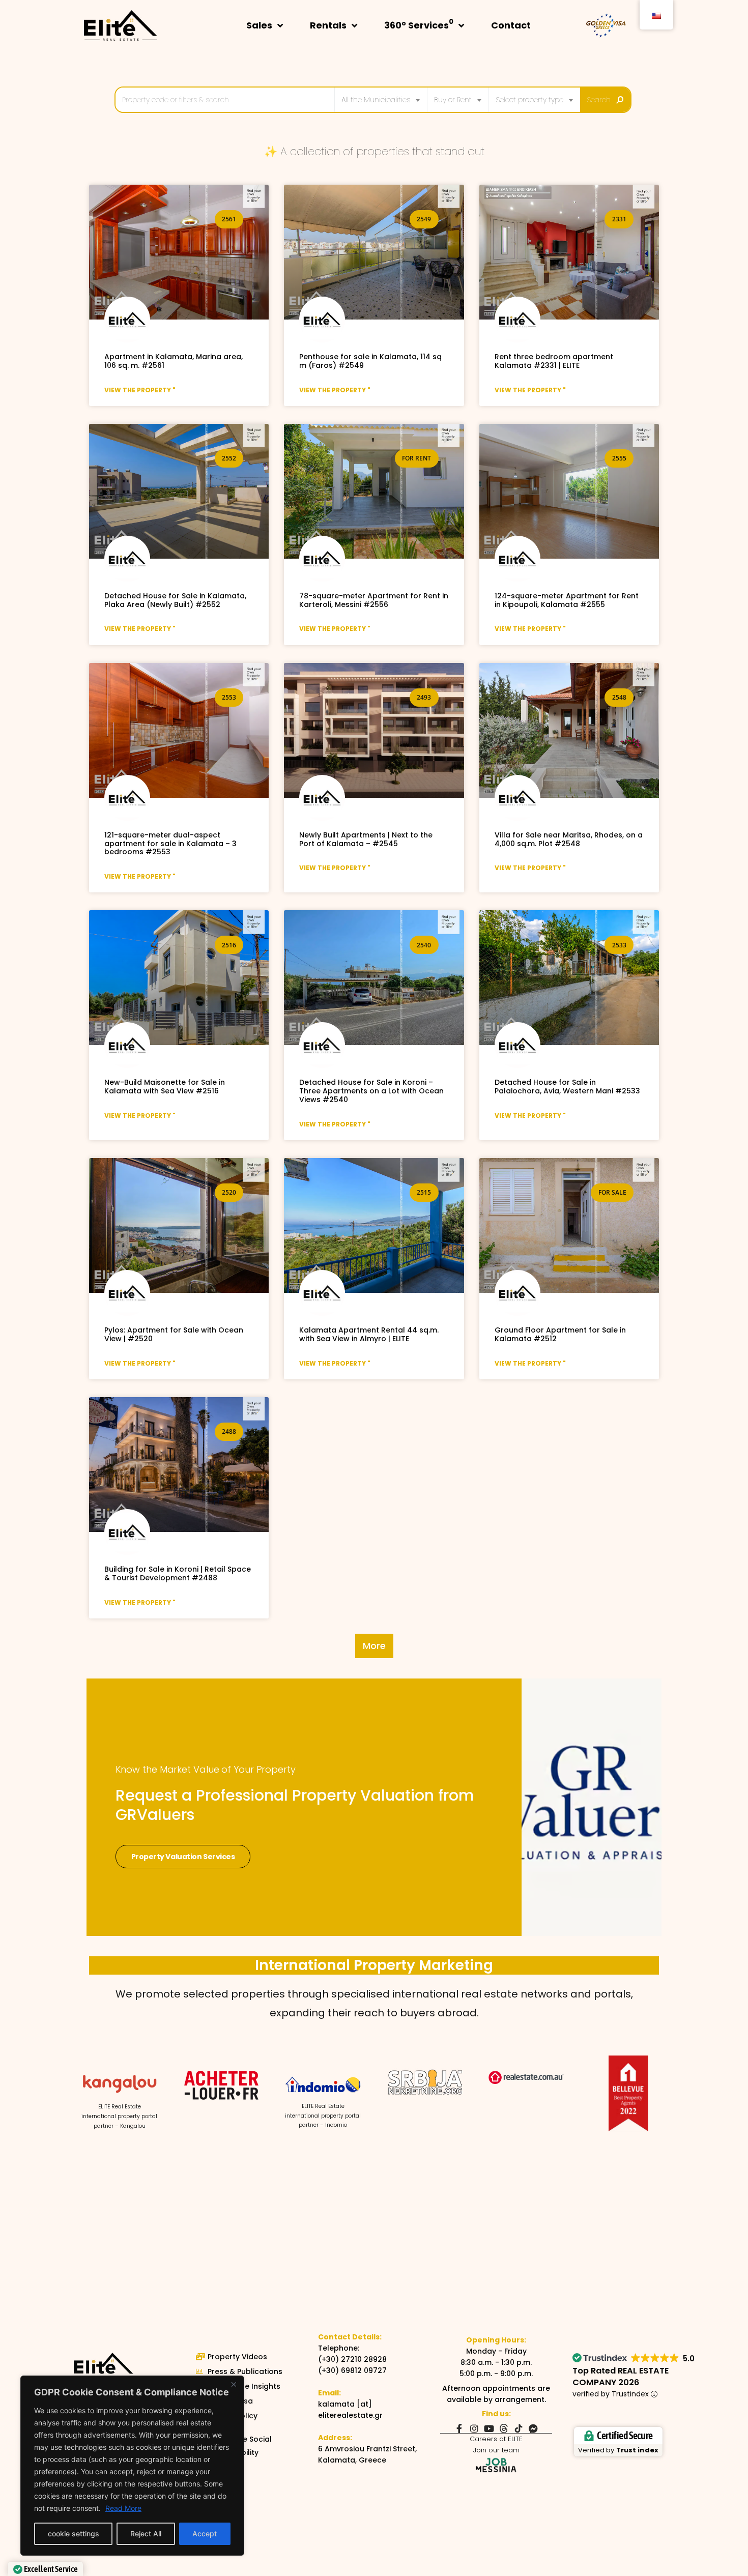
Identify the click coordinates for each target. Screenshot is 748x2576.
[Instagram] (474, 2428)
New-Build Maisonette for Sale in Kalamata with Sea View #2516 (165, 1087)
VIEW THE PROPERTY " (140, 390)
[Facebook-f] (459, 2428)
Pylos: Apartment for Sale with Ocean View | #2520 (174, 1334)
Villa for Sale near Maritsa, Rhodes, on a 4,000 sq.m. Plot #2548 (569, 839)
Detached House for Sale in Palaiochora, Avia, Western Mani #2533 (567, 1087)
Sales (259, 25)
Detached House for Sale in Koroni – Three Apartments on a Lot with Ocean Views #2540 (371, 1091)
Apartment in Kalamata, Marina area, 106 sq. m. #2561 (174, 361)
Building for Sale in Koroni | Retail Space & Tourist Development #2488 (178, 1573)
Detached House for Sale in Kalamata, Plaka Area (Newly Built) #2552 (175, 600)
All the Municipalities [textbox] (376, 100)
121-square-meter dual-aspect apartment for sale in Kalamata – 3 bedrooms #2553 (170, 844)
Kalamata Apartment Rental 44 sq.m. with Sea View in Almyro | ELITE (369, 1334)
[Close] (234, 2384)
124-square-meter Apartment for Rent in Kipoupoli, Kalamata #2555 (567, 600)
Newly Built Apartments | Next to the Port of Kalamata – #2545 (366, 839)
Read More (123, 2508)
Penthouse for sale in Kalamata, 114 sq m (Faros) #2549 (370, 361)
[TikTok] (519, 2428)
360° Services (419, 24)
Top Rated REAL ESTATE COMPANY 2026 (621, 2377)
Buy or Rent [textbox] (453, 100)
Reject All (146, 2534)
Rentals (328, 25)
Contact (511, 25)
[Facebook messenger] (533, 2428)
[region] (132, 2466)
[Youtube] (489, 2428)
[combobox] (381, 100)
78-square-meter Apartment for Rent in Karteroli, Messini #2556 (374, 600)
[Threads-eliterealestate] (504, 2428)
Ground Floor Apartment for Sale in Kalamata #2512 (560, 1334)
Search (599, 100)
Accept (205, 2534)
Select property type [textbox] (529, 100)
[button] (374, 1646)
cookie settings (74, 2534)
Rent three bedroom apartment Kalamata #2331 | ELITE (554, 361)
